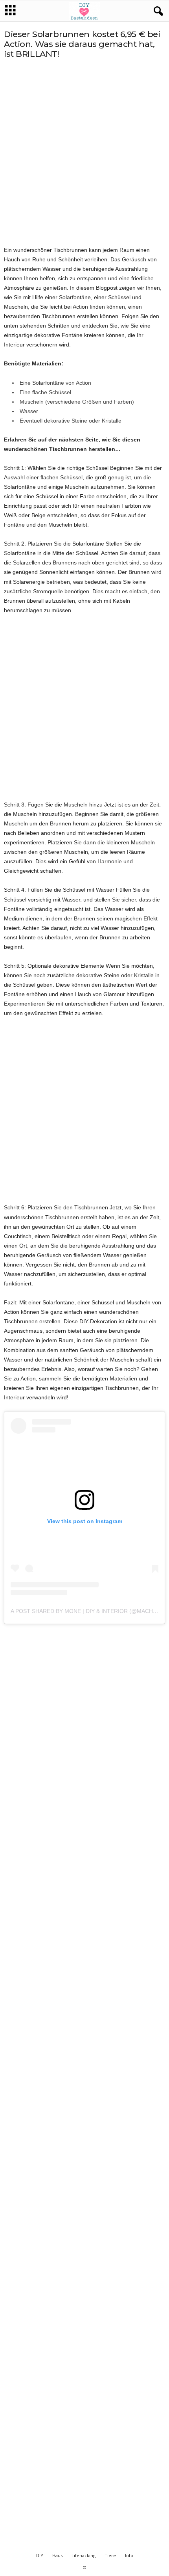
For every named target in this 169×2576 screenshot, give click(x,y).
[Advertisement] (84, 152)
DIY (40, 2555)
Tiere (110, 2555)
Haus (57, 2555)
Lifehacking (84, 2555)
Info (129, 2555)
